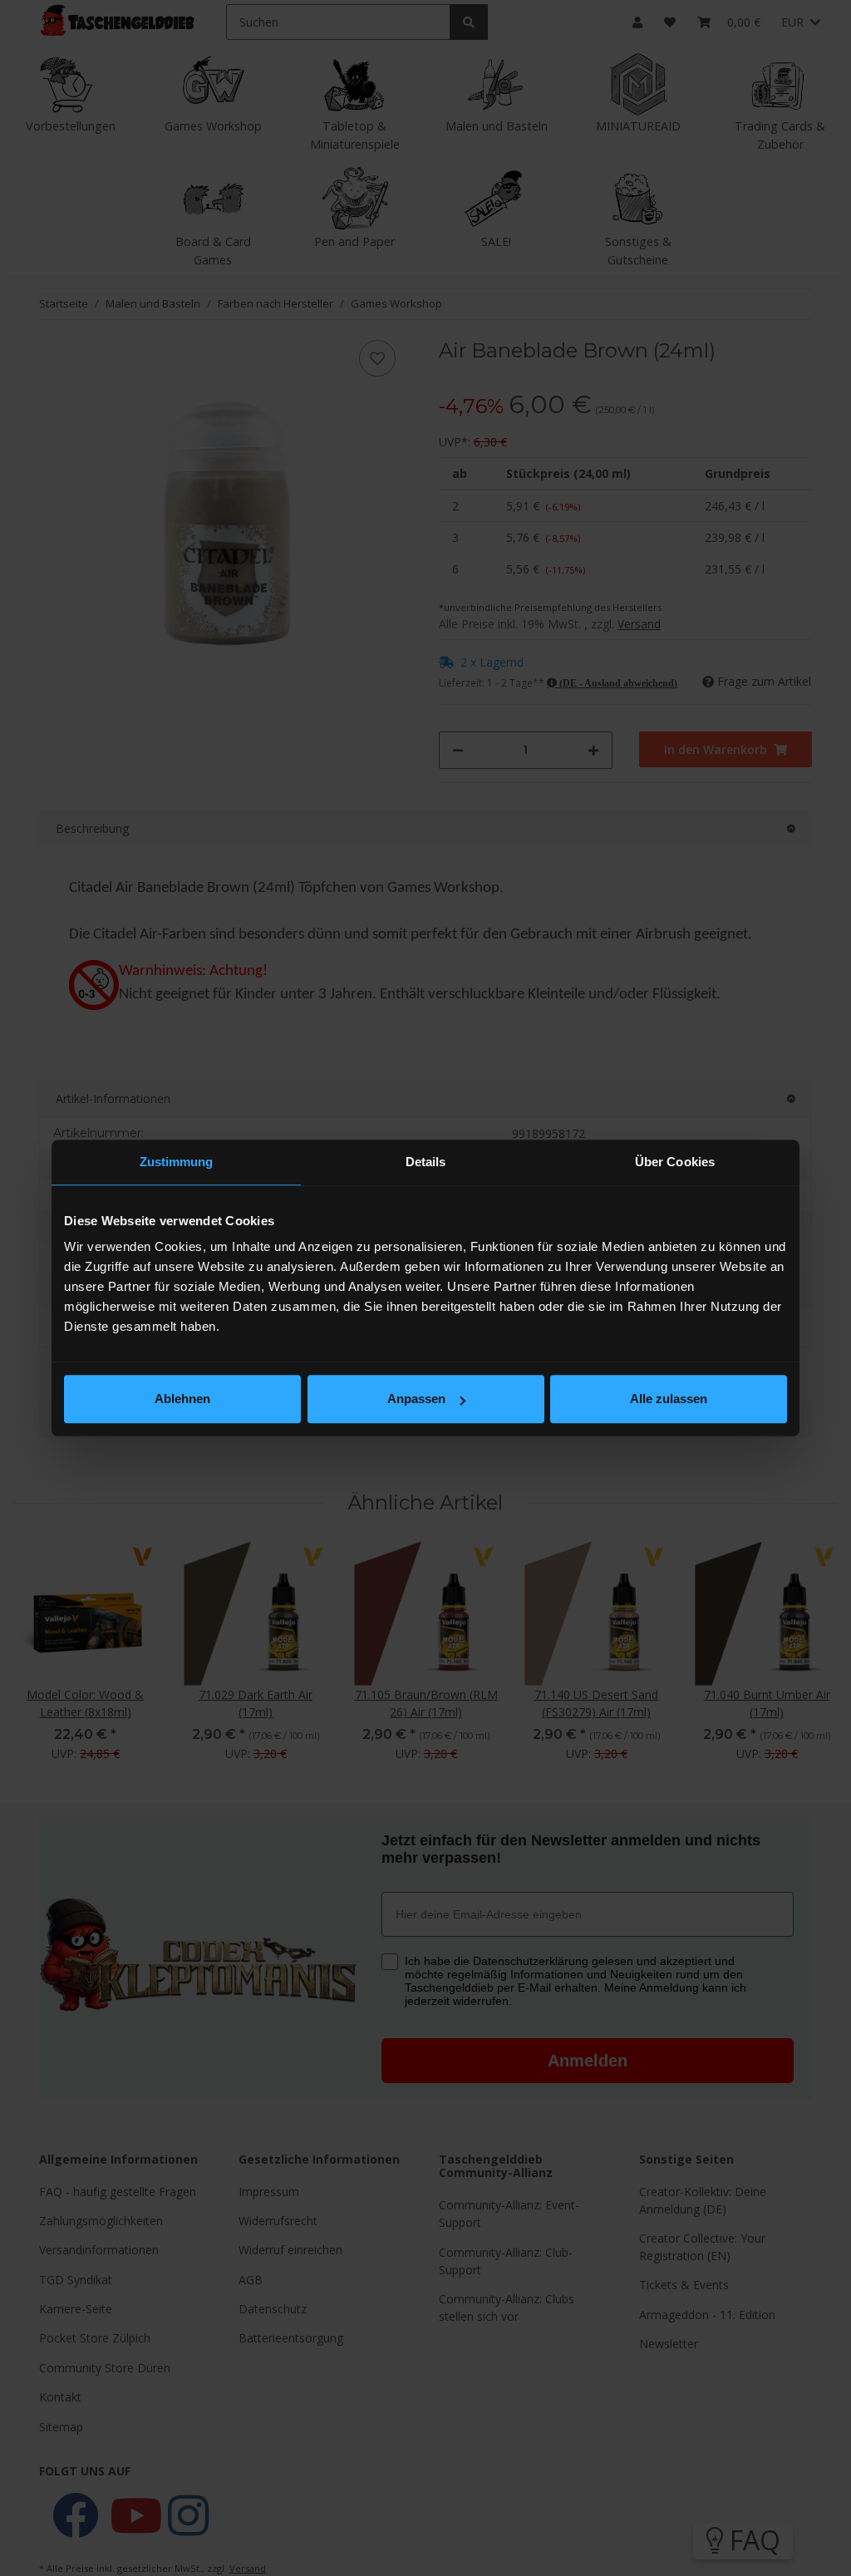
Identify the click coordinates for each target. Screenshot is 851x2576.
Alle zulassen (669, 1399)
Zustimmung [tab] (177, 1162)
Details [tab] (426, 1162)
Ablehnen (182, 1399)
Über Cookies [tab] (675, 1162)
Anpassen (416, 1399)
